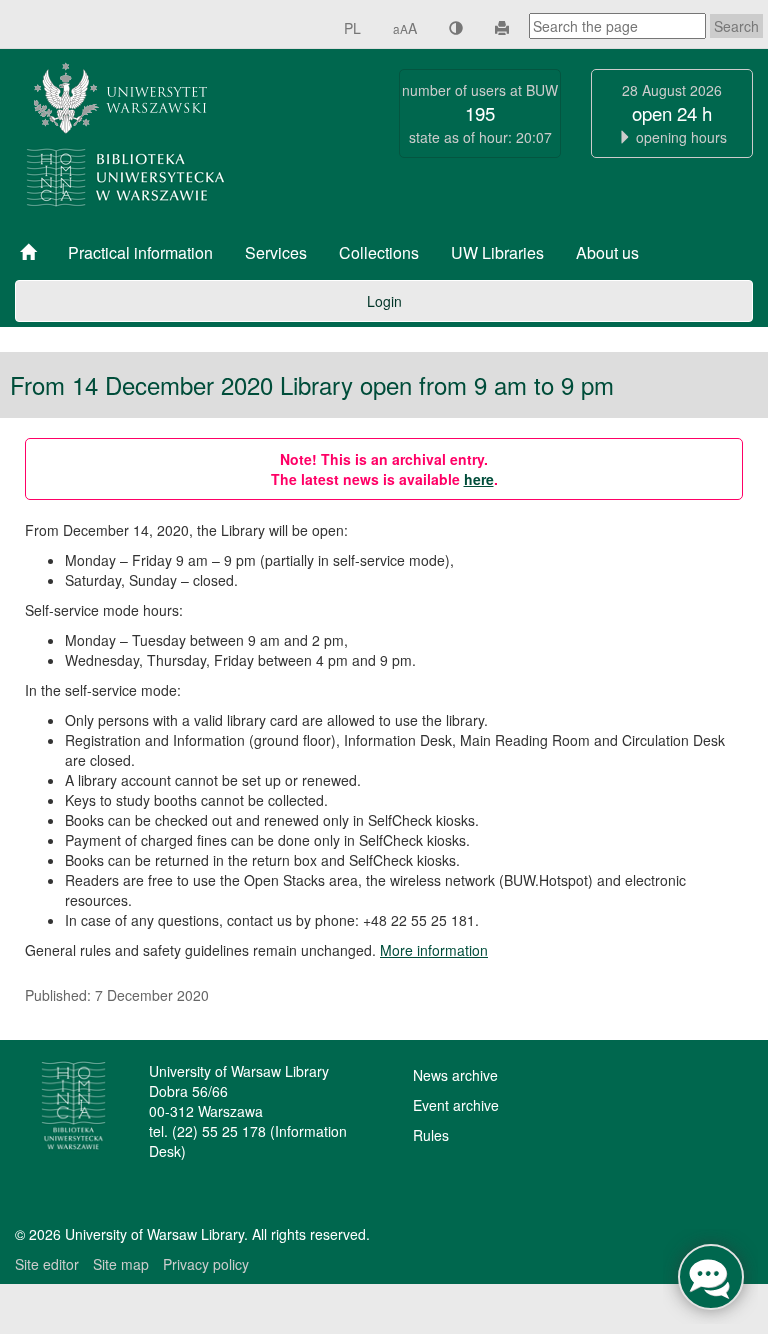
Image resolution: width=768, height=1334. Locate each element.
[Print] (502, 28)
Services (276, 252)
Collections (379, 252)
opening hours (681, 137)
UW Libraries (497, 252)
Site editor (47, 1264)
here (479, 479)
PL (352, 28)
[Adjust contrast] (456, 28)
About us (607, 252)
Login (384, 301)
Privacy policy (206, 1264)
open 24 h (672, 113)
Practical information (140, 252)
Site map (121, 1264)
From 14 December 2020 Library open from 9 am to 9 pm (312, 385)
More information (434, 950)
